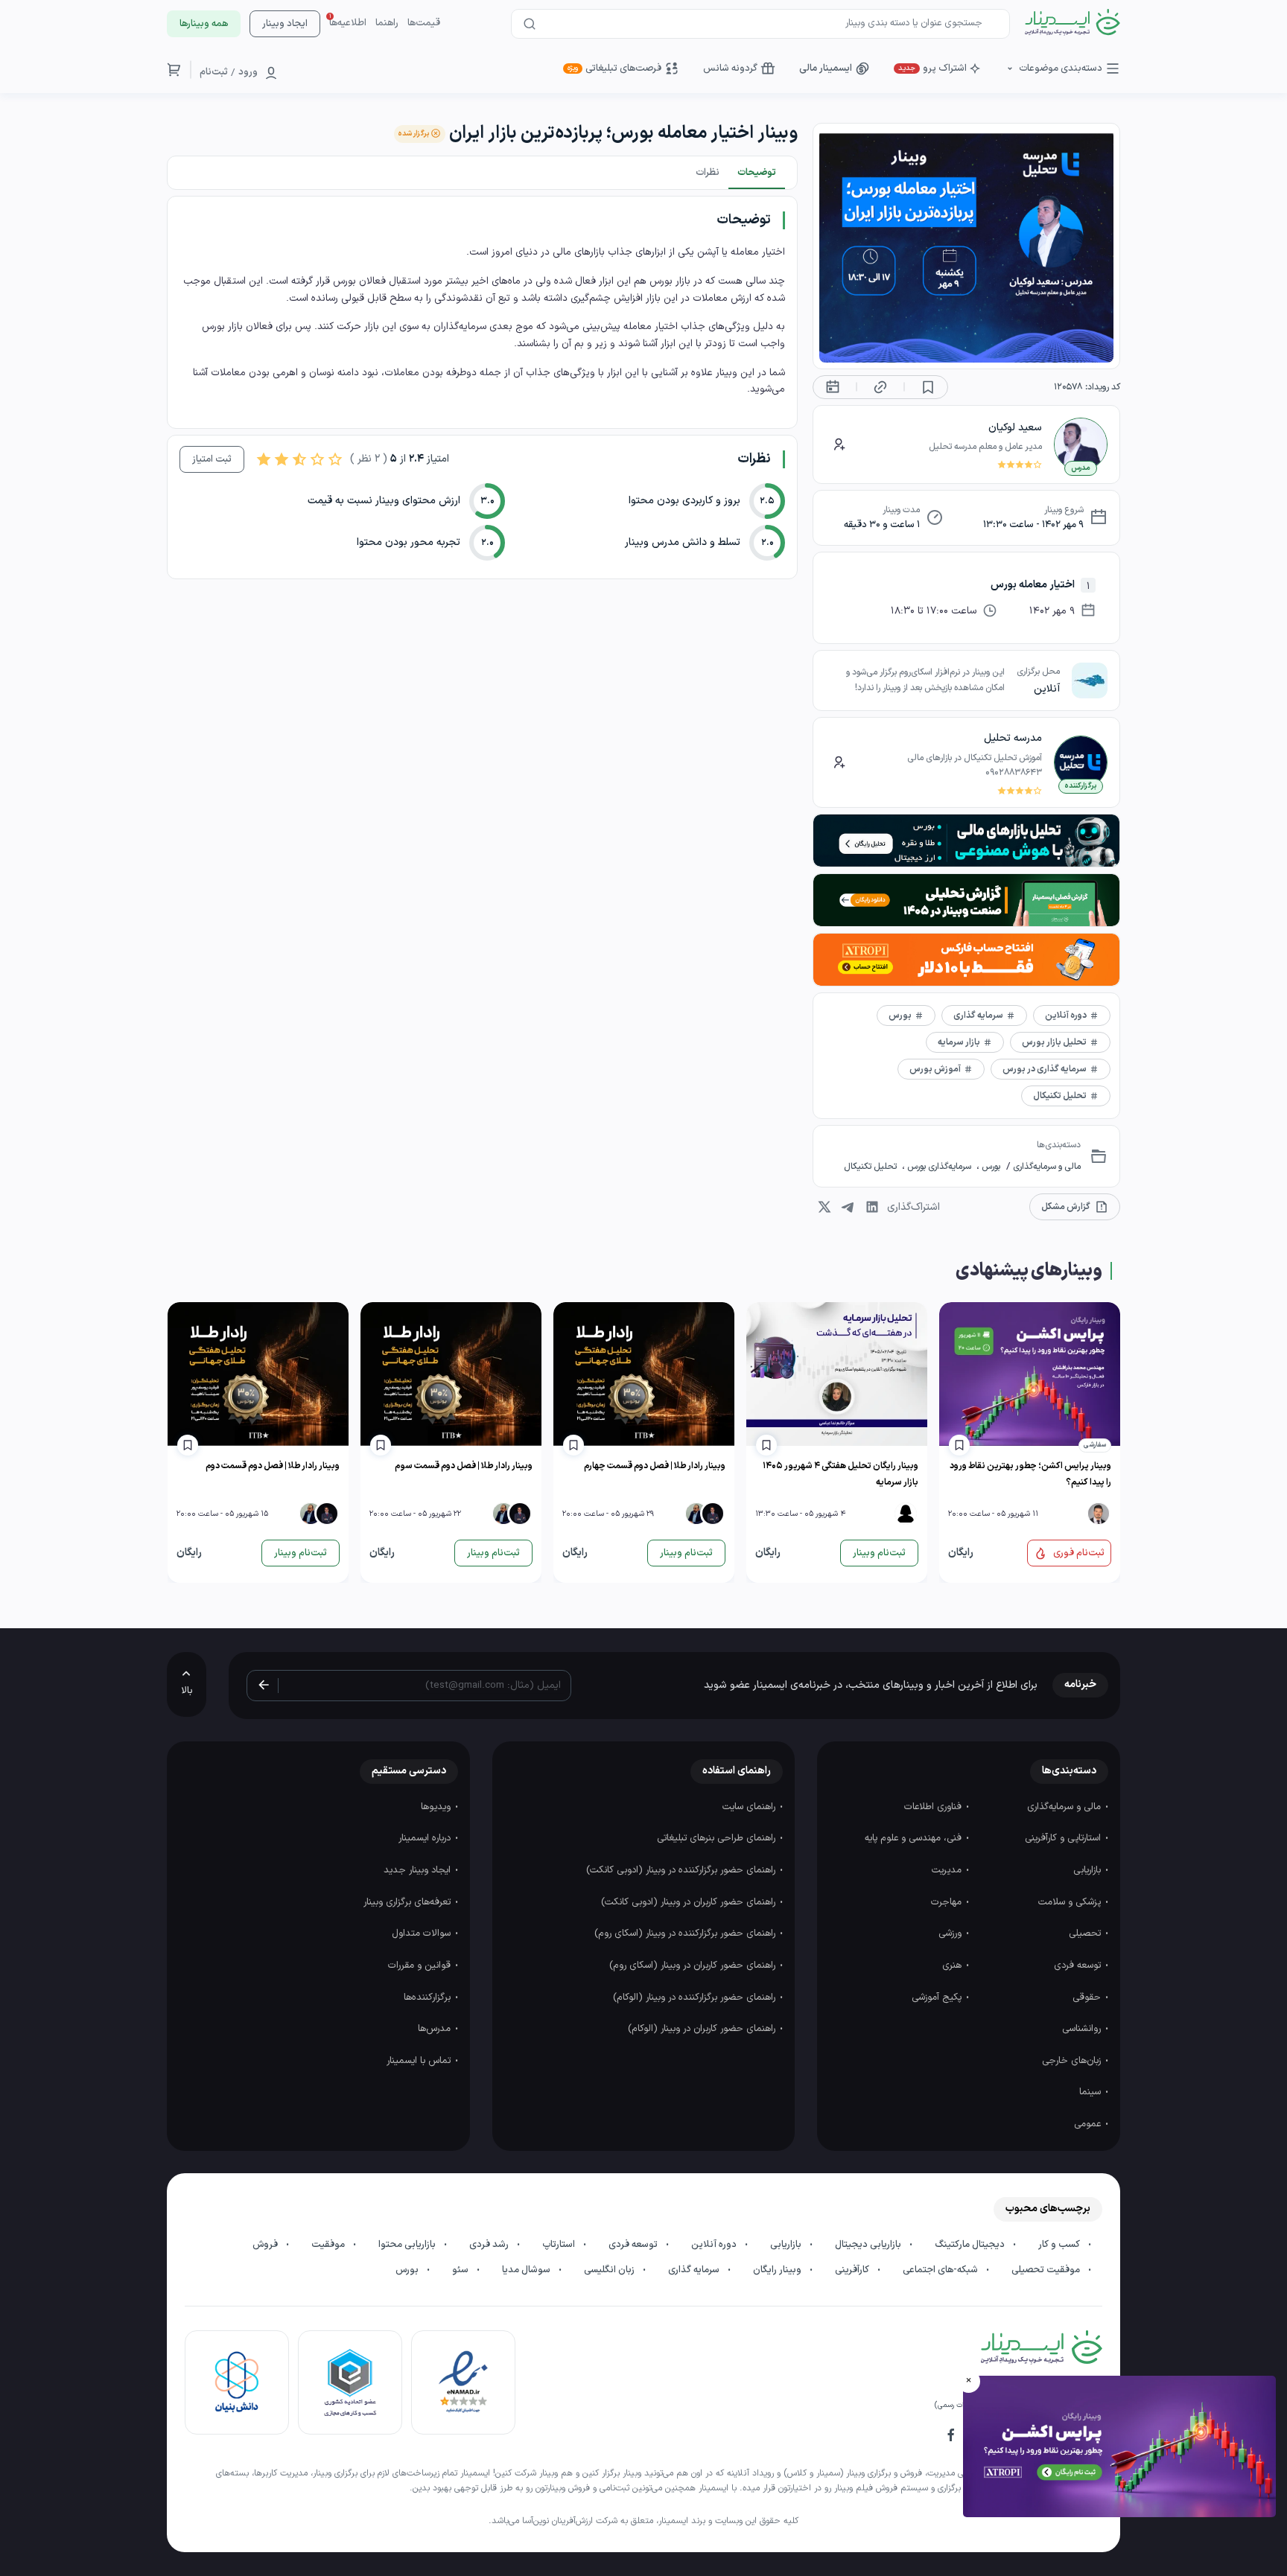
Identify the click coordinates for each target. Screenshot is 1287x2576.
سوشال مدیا (527, 2270)
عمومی (1089, 2124)
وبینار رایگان (778, 2270)
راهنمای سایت (750, 1807)
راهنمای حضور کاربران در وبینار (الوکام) (703, 2029)
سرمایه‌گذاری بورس (939, 1167)
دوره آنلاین (715, 2245)
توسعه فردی (1079, 1966)
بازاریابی (1089, 1870)
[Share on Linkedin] (872, 1207)
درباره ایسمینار (426, 1838)
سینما (1091, 2092)
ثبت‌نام (214, 72)
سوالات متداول (423, 1933)
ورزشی (951, 1933)
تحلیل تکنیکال (871, 1167)
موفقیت (329, 2245)
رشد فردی (490, 2245)
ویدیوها (437, 1807)
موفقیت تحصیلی (1047, 2270)
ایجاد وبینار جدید (419, 1870)
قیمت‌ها (424, 23)
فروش (266, 2245)
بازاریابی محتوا (408, 2245)
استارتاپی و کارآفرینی (1064, 1838)
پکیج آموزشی (938, 1998)
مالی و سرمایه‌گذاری (1046, 1167)
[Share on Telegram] (848, 1207)
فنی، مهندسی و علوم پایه (915, 1838)
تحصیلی (1086, 1933)
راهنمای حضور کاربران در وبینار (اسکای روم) (694, 1966)
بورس (990, 1167)
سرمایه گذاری (695, 2270)
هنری (953, 1966)
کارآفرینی (853, 2270)
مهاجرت (948, 1902)
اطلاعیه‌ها (348, 23)
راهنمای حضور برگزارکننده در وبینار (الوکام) (696, 1998)
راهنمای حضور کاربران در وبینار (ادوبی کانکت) (690, 1902)
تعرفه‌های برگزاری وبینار (409, 1902)
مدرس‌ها (436, 2029)
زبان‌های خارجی (1073, 2061)
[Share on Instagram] (824, 1207)
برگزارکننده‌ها (429, 1998)
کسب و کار (1060, 2245)
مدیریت (948, 1870)
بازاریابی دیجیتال (869, 2245)
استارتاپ (560, 2245)
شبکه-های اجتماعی (941, 2270)
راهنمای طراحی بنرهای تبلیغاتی (718, 1838)
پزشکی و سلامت (1071, 1902)
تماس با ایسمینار (420, 2061)
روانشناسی (1083, 2029)
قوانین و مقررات (421, 1966)
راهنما (387, 23)
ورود (248, 72)
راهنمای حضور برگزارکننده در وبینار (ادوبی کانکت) (682, 1870)
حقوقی (1088, 1998)
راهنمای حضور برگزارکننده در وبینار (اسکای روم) (686, 1933)
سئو (461, 2270)
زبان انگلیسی (610, 2270)
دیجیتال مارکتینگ (971, 2245)
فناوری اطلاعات (934, 1807)
